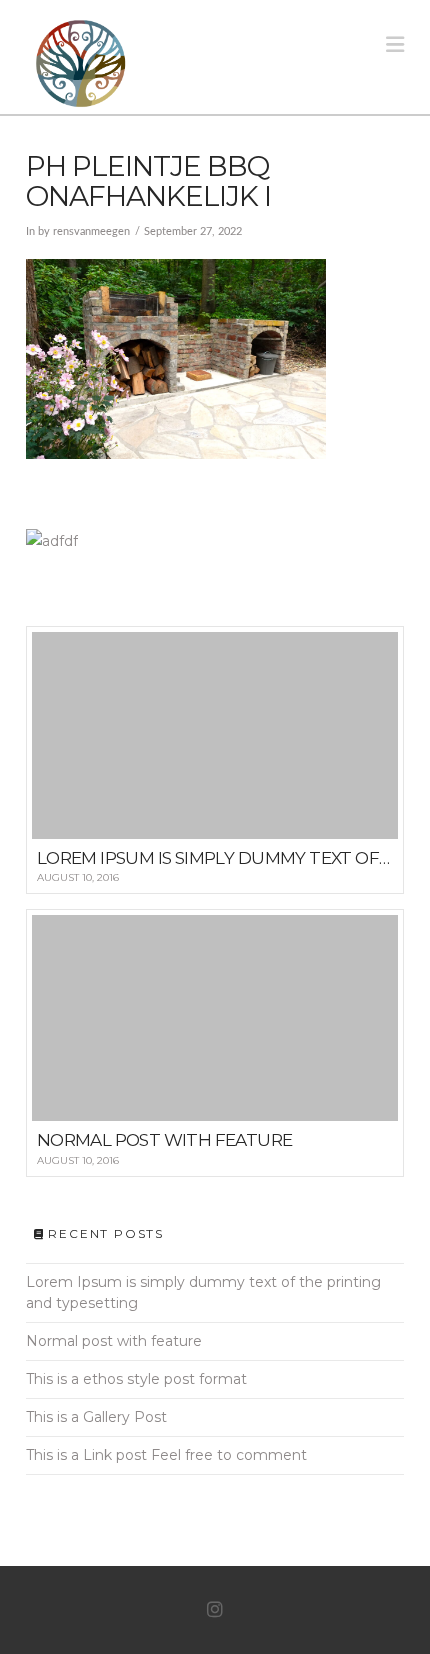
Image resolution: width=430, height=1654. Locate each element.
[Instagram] (215, 1610)
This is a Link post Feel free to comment (166, 1455)
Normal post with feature (114, 1341)
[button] (395, 44)
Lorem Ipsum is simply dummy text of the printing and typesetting (203, 1292)
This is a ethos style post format (136, 1379)
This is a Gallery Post (96, 1417)
